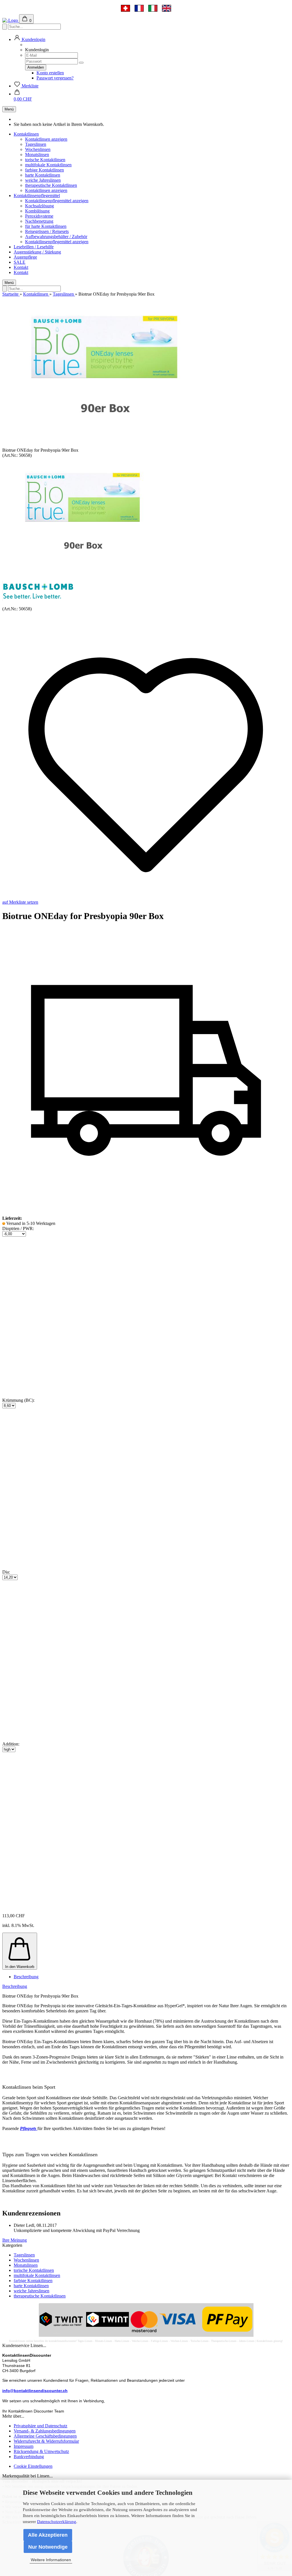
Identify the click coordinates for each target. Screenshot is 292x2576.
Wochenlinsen (38, 149)
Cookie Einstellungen (33, 2466)
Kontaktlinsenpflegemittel (37, 196)
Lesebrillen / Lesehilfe (34, 247)
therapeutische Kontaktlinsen (51, 185)
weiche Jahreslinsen (43, 180)
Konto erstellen (50, 73)
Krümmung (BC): (18, 1400)
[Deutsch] (125, 8)
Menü (9, 109)
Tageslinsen (36, 144)
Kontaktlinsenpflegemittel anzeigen (57, 201)
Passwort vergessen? (55, 78)
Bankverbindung (29, 2457)
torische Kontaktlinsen (45, 160)
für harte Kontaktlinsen (46, 226)
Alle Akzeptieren (48, 2535)
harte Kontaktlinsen (43, 175)
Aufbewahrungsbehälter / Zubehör (56, 237)
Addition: (11, 1744)
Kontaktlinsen (26, 134)
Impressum (24, 2446)
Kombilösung (37, 211)
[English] (167, 8)
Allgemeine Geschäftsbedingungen (45, 2436)
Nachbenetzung (39, 221)
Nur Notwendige (48, 2547)
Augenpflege (25, 257)
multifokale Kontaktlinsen (48, 165)
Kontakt (21, 267)
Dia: (6, 1572)
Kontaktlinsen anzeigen (46, 139)
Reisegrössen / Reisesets (47, 231)
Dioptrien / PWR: (18, 1228)
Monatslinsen (37, 155)
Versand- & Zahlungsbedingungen (45, 2431)
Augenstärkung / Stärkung (37, 252)
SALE (20, 262)
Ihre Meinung (15, 2240)
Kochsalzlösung (39, 206)
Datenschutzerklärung (57, 2522)
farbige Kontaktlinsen (44, 170)
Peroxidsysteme (39, 216)
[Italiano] (153, 8)
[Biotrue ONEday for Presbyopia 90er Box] (81, 574)
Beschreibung (26, 1977)
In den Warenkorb (20, 1967)
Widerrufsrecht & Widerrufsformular (46, 2441)
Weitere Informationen (51, 2560)
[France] (139, 8)
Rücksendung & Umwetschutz (41, 2451)
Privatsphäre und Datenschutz (40, 2426)
